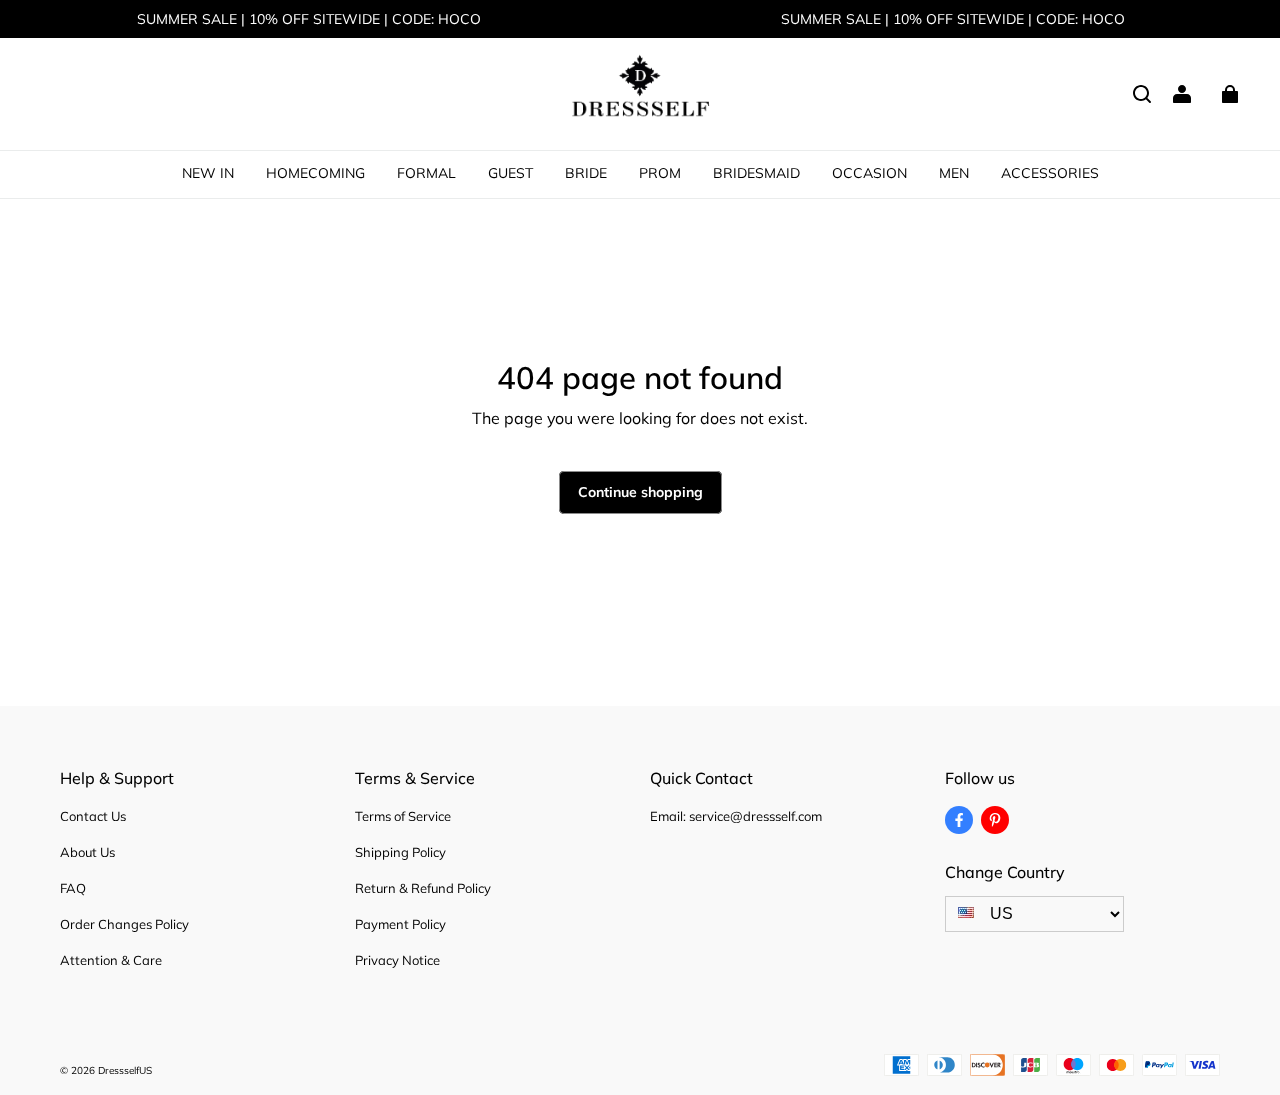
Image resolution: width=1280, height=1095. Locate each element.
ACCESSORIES (1050, 173)
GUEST (510, 173)
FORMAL (426, 173)
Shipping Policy (400, 852)
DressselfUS (125, 1070)
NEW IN (208, 173)
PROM (660, 173)
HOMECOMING (315, 173)
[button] (1142, 94)
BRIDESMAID (756, 173)
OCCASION (869, 173)
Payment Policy (400, 924)
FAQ (73, 888)
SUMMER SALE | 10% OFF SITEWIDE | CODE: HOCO (309, 19)
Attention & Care (111, 960)
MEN (954, 173)
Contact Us (93, 816)
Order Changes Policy (124, 924)
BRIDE (586, 173)
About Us (87, 852)
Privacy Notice (397, 960)
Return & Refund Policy (423, 888)
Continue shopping (640, 492)
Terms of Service (403, 816)
